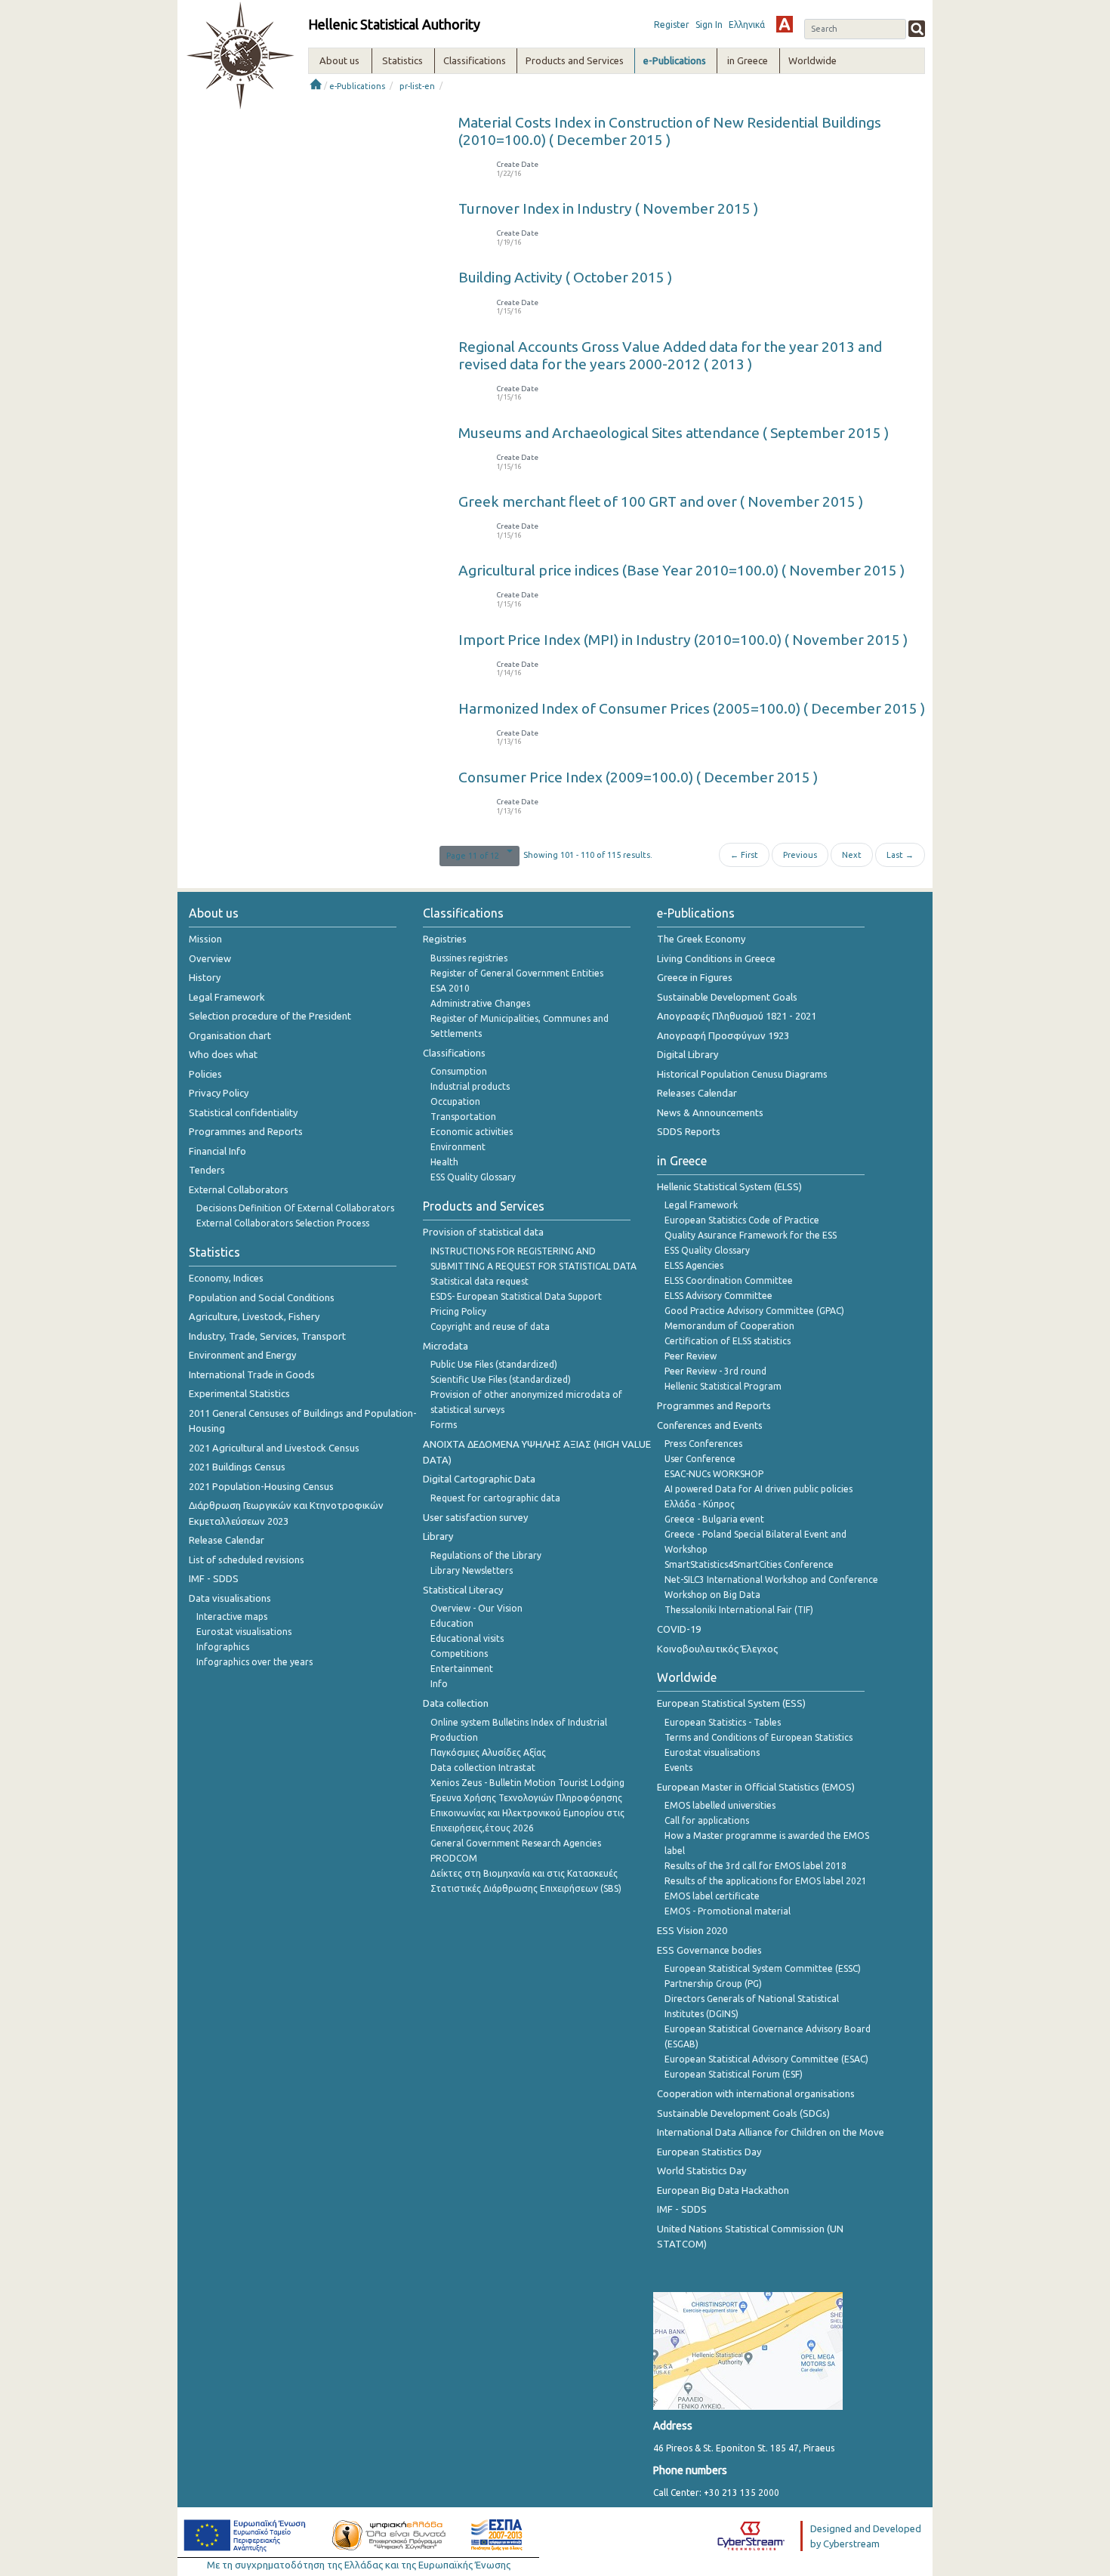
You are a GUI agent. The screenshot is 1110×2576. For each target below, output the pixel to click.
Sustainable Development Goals (727, 997)
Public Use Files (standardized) (494, 1364)
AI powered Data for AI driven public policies (758, 1489)
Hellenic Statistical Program (723, 1386)
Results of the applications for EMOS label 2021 (766, 1881)
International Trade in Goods (252, 1374)
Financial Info (217, 1151)
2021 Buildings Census (237, 1467)
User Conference (700, 1459)
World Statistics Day (701, 2170)
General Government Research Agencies (516, 1843)
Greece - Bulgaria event (714, 1519)
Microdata (446, 1346)
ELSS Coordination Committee (729, 1280)
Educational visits (467, 1638)
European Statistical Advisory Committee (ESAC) (766, 2059)
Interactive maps (232, 1617)
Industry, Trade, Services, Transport (267, 1336)
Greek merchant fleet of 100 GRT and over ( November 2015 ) (661, 501)
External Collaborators (239, 1189)
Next (852, 855)
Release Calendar (227, 1540)
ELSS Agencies (694, 1265)
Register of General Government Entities (517, 973)
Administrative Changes (480, 1003)
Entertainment (462, 1669)
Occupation (455, 1101)
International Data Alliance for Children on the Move (771, 2132)
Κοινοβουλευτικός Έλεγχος (717, 1649)
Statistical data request (479, 1281)
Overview (210, 958)
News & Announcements (710, 1112)
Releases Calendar (697, 1093)
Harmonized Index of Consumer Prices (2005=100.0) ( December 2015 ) (692, 708)
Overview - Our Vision (476, 1608)
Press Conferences (703, 1444)
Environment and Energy (242, 1355)
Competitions (459, 1654)
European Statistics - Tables (723, 1722)
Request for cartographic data (495, 1498)
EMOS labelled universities (720, 1805)
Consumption (459, 1071)
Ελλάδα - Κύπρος (700, 1504)
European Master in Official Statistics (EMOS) (756, 1787)
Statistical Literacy (463, 1590)
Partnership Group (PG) (713, 1984)
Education (452, 1623)
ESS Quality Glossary (473, 1177)
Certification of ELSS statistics (728, 1341)
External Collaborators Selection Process (283, 1223)
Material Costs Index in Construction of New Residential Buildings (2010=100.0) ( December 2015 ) (670, 131)
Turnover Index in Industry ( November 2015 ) (608, 208)
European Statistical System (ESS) (731, 1703)
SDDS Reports (689, 1131)
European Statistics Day (709, 2152)
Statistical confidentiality (243, 1112)
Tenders (207, 1170)
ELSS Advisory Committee (718, 1296)
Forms (444, 1425)
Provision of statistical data (483, 1232)
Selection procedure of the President (270, 1016)
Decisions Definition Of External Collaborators (295, 1208)
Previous (800, 855)
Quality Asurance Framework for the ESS (751, 1235)
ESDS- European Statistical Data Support (516, 1296)
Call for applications (707, 1820)
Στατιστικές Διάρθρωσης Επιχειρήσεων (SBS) (526, 1888)
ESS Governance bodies (709, 1950)
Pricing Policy (458, 1311)
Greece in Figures (695, 977)
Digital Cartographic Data (479, 1479)
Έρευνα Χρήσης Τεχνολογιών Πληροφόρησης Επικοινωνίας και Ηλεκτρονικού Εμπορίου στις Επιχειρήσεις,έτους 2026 (527, 1813)
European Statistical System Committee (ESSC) (763, 1968)
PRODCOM (454, 1858)
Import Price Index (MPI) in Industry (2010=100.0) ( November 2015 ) (683, 640)
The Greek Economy (701, 939)
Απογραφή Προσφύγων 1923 (723, 1035)
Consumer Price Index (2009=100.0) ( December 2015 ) (638, 777)
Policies (205, 1074)
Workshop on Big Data (712, 1595)
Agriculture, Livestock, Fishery (254, 1316)
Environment (458, 1147)
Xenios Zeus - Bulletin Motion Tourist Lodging (527, 1783)
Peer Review (691, 1356)
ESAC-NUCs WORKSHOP (714, 1474)
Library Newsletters (472, 1570)
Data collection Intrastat (483, 1768)
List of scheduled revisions (247, 1559)
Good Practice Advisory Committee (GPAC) (754, 1311)
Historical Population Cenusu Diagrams (742, 1074)
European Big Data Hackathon (723, 2190)
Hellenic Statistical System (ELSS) (729, 1186)
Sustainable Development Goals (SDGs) (743, 2113)
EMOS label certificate (712, 1896)
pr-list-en (417, 86)
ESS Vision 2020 (692, 1930)
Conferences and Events (710, 1425)
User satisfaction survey (475, 1517)
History (205, 977)
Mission (205, 939)
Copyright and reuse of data (490, 1327)
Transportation (463, 1117)
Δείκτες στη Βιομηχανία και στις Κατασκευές (524, 1873)
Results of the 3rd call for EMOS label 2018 (755, 1866)
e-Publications (357, 86)
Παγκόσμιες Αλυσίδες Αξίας (488, 1752)
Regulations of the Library (486, 1555)
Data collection (456, 1703)
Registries (445, 939)
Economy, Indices (226, 1278)
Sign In (709, 25)
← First (744, 855)
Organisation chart (230, 1035)
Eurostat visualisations (244, 1632)
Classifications (454, 1053)
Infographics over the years (254, 1662)
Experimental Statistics (239, 1393)
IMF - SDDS (214, 1578)
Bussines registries (469, 958)
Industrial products (470, 1086)
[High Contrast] (785, 24)
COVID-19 (679, 1629)
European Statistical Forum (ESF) (734, 2074)
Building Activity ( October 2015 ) (565, 277)
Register (672, 25)
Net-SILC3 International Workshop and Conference (771, 1580)
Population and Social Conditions (262, 1297)
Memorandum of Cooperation (729, 1326)
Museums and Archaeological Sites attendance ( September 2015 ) (674, 433)
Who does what (223, 1054)
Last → (900, 855)
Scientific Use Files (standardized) (501, 1379)
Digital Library (688, 1054)
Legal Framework (227, 997)
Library (438, 1536)
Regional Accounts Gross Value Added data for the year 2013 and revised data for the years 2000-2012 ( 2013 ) (670, 355)
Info (439, 1684)
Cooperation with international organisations (756, 2093)
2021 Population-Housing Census (261, 1486)
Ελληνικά (747, 25)
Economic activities (472, 1132)
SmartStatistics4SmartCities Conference (749, 1564)
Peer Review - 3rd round (715, 1371)
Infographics (223, 1647)
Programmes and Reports (246, 1131)
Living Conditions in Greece (716, 958)
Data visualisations (230, 1598)
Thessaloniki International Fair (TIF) (739, 1610)
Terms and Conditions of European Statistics (758, 1737)
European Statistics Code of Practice (742, 1220)
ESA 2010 (450, 988)
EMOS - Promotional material (728, 1911)
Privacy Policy (219, 1093)
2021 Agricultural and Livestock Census (274, 1448)
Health (444, 1162)
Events (678, 1768)
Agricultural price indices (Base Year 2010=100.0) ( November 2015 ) (681, 570)
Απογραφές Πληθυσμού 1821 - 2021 (737, 1016)
